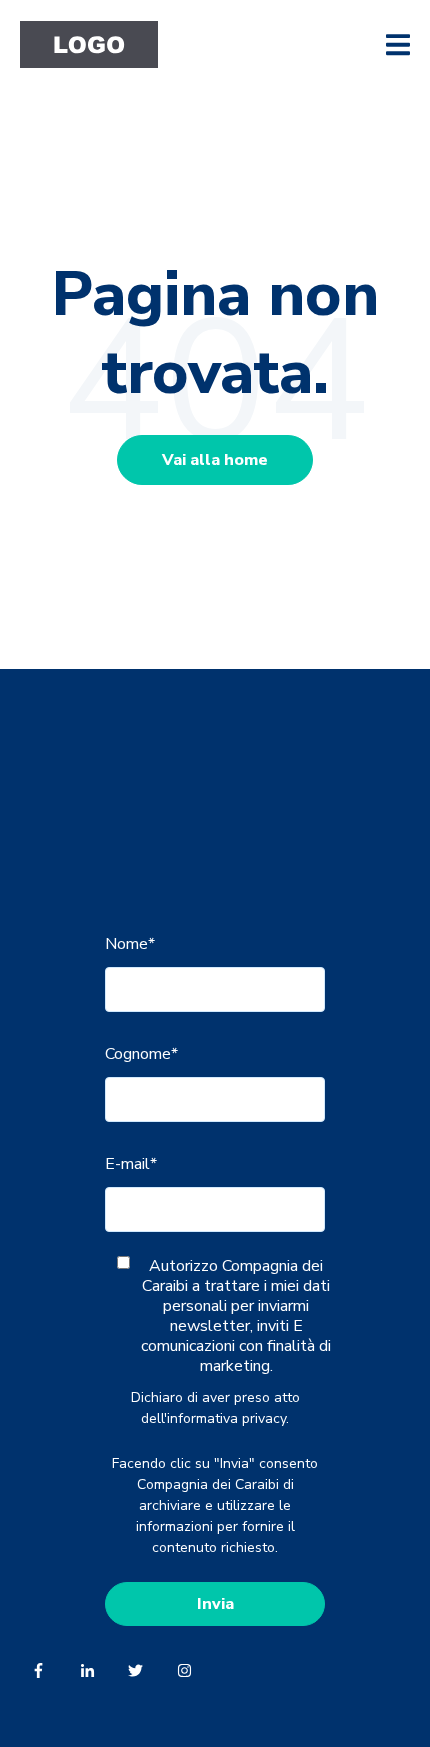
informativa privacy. (228, 1418)
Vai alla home (215, 460)
